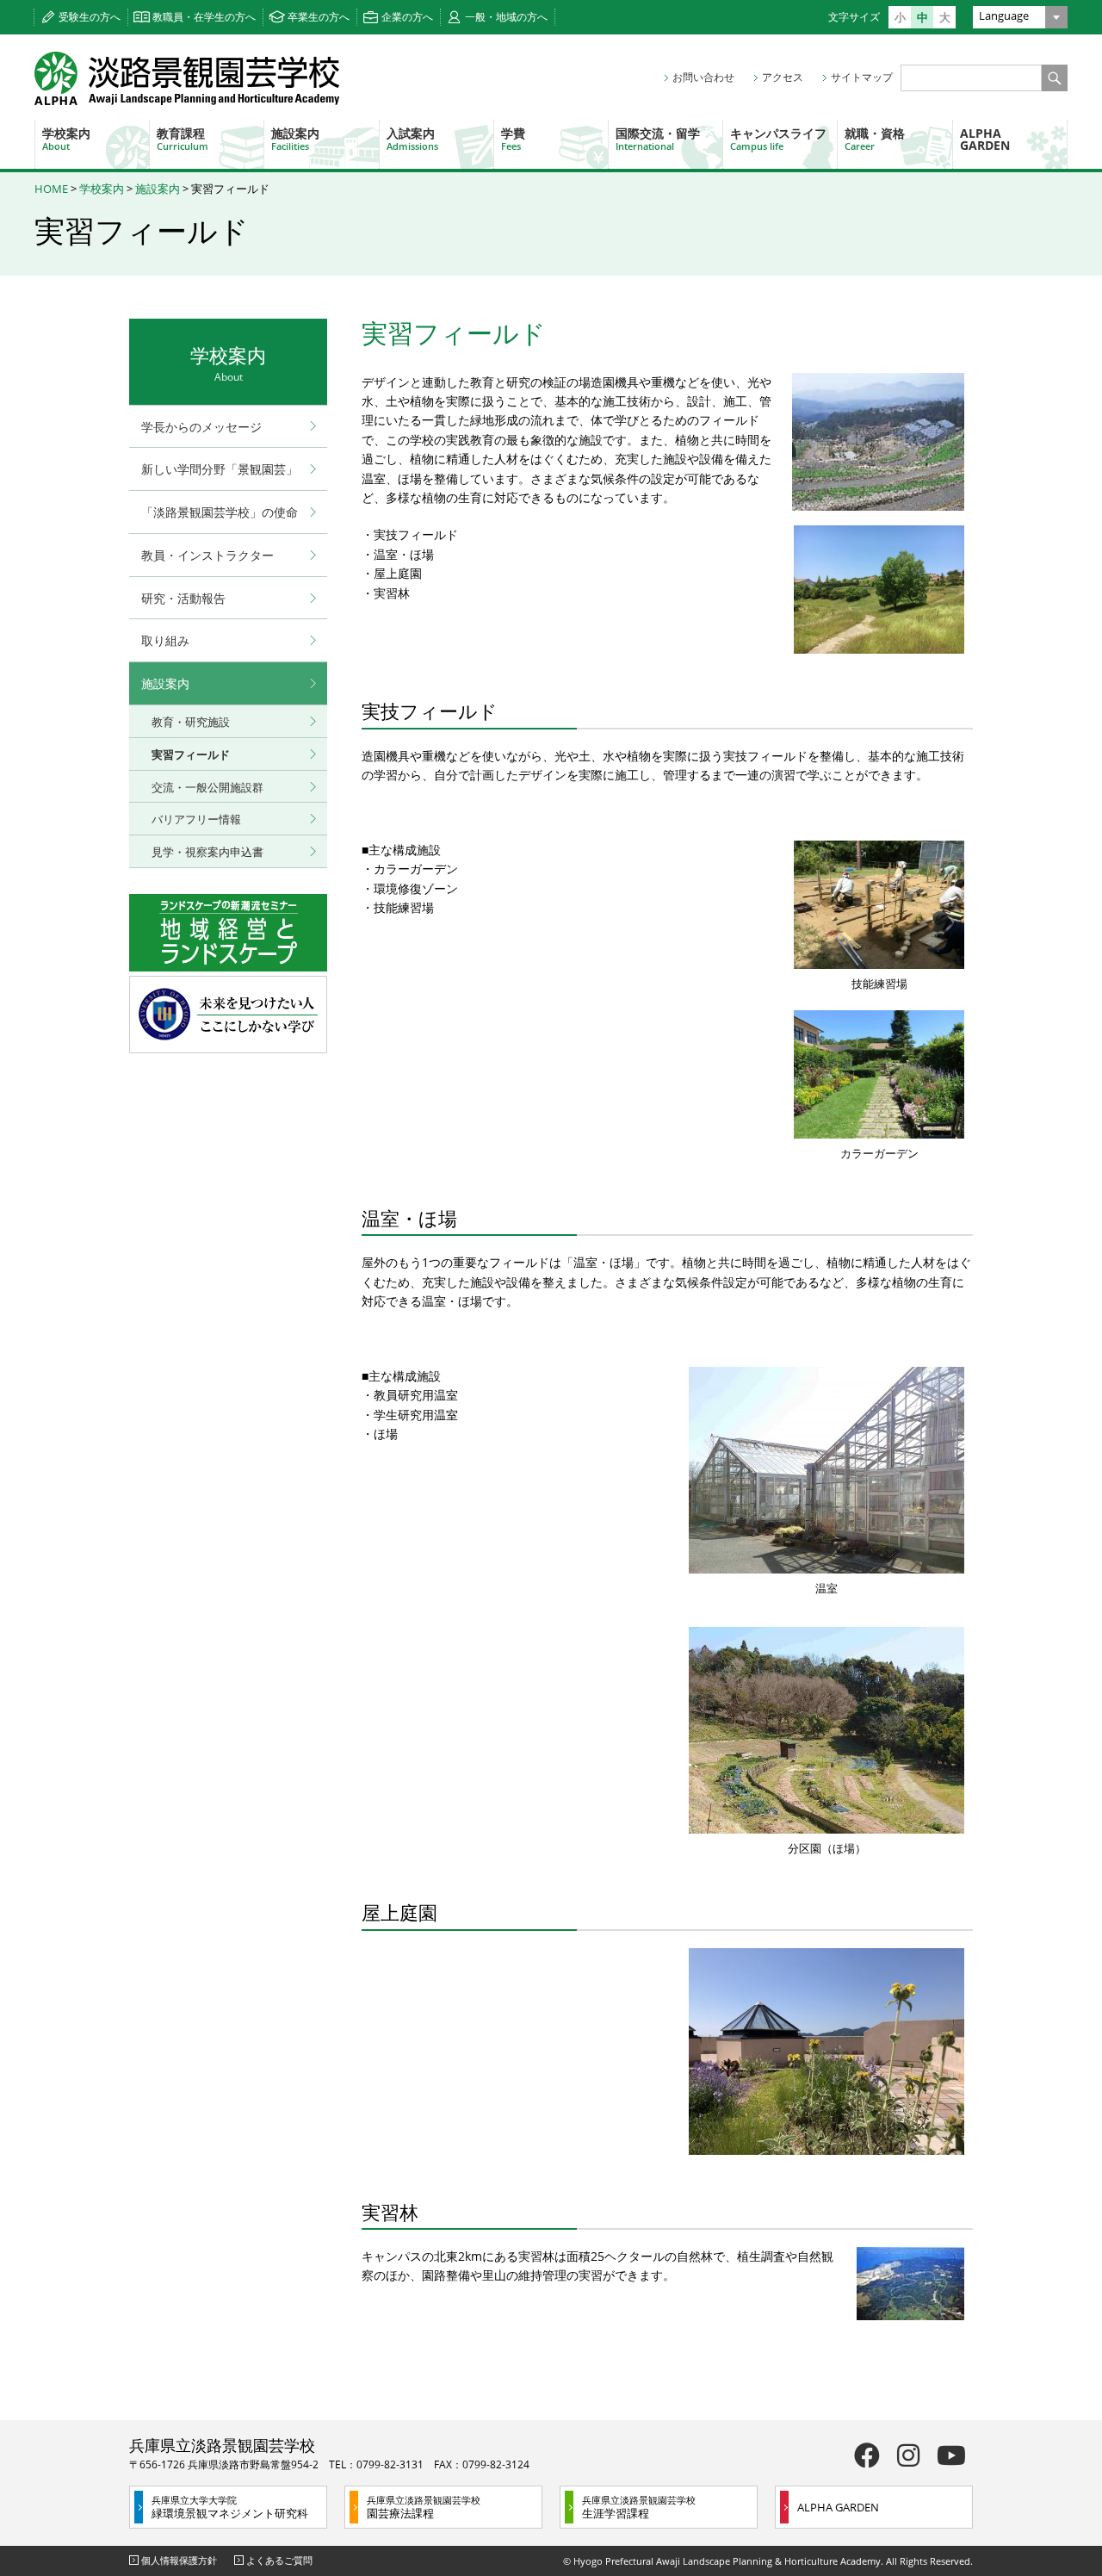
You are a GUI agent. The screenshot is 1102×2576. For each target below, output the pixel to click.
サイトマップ (862, 77)
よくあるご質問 (279, 2560)
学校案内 (66, 139)
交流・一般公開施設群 (207, 787)
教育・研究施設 (191, 722)
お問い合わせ (703, 77)
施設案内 (295, 139)
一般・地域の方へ (506, 17)
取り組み (165, 640)
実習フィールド (191, 754)
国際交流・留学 (658, 139)
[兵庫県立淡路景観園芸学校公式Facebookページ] (867, 2455)
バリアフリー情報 (196, 819)
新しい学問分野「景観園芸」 (220, 469)
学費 (513, 139)
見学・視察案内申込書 (207, 852)
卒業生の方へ (319, 17)
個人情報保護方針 (179, 2560)
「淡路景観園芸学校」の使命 (220, 512)
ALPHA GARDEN (985, 139)
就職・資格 (875, 139)
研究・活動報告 (183, 598)
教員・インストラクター (207, 555)
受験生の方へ (90, 17)
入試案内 (412, 139)
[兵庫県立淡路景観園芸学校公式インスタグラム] (908, 2455)
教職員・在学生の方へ (204, 17)
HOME (51, 189)
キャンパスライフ (778, 139)
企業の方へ (407, 17)
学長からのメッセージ (201, 427)
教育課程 (183, 139)
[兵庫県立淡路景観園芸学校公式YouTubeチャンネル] (951, 2455)
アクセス (783, 77)
